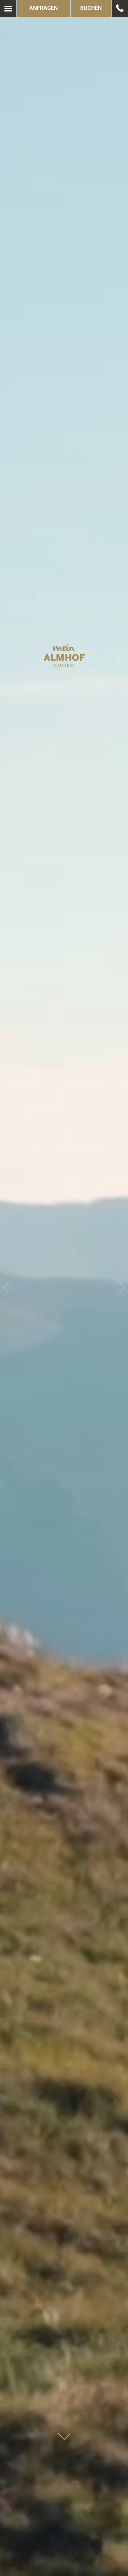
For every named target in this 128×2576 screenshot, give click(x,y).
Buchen (91, 8)
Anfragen (44, 8)
